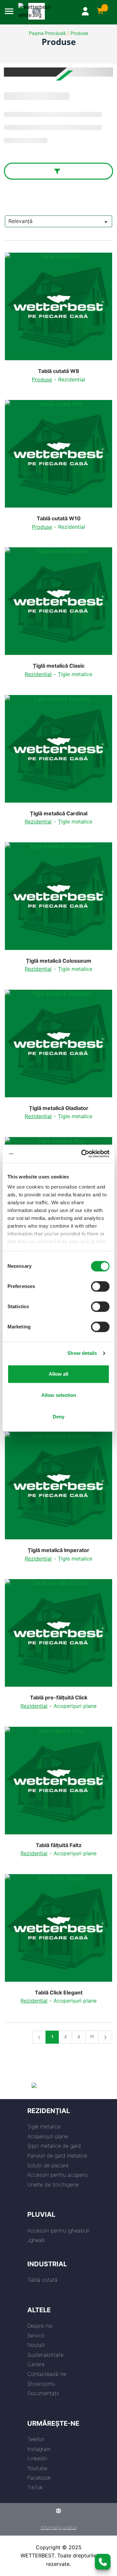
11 (92, 2037)
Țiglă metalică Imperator (58, 1550)
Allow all (58, 1374)
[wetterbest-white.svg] (43, 11)
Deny (58, 1417)
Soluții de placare (48, 2165)
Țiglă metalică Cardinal (59, 814)
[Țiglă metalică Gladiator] (58, 1046)
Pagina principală (47, 33)
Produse (79, 33)
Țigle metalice (75, 674)
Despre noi (40, 2326)
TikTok (35, 2487)
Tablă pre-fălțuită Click (59, 1698)
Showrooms (41, 2384)
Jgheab (36, 2240)
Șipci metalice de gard (54, 2146)
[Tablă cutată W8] (58, 309)
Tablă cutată (42, 2280)
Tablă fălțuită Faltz (59, 1845)
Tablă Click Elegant (59, 1993)
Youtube (37, 2468)
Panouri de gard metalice (57, 2155)
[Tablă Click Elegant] (58, 1931)
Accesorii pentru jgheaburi (58, 2230)
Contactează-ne (47, 2374)
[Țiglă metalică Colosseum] (58, 899)
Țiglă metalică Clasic (59, 666)
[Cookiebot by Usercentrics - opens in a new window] (83, 1154)
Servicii (36, 2335)
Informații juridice (59, 2527)
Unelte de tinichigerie (53, 2184)
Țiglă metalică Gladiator (59, 1108)
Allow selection (59, 1395)
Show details (82, 1353)
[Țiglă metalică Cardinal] (58, 751)
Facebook (39, 2478)
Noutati (36, 2345)
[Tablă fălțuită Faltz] (58, 1783)
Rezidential (72, 379)
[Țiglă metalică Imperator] (58, 1488)
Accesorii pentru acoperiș (58, 2175)
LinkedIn (37, 2458)
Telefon (36, 2439)
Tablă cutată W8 (59, 371)
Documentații (43, 2393)
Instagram (39, 2449)
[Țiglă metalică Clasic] (58, 604)
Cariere (36, 2364)
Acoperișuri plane (75, 1706)
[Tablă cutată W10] (58, 456)
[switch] (100, 1286)
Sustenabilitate (45, 2355)
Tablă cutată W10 (59, 518)
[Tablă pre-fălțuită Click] (58, 1636)
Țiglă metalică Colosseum (59, 961)
